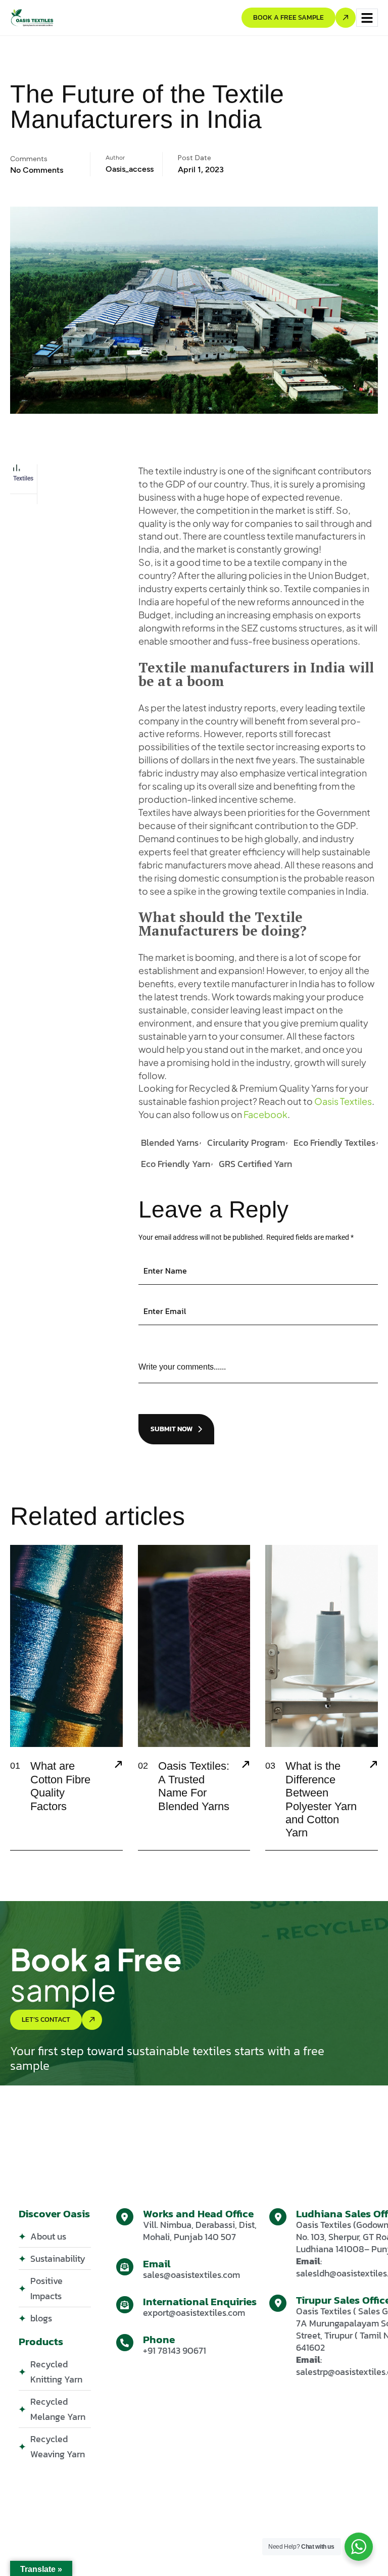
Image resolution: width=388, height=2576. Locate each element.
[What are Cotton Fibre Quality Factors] (118, 1766)
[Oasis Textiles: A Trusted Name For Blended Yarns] (246, 1766)
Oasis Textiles (343, 1101)
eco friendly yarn (176, 1164)
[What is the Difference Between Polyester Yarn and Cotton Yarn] (373, 1766)
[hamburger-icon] (367, 18)
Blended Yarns (170, 1143)
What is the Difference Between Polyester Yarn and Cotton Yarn (321, 1799)
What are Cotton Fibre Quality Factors (60, 1786)
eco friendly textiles (334, 1143)
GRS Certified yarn (255, 1164)
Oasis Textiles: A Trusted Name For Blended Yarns (194, 1786)
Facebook (265, 1114)
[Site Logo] (32, 17)
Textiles (23, 478)
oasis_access (130, 169)
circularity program (246, 1143)
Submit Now (172, 1429)
